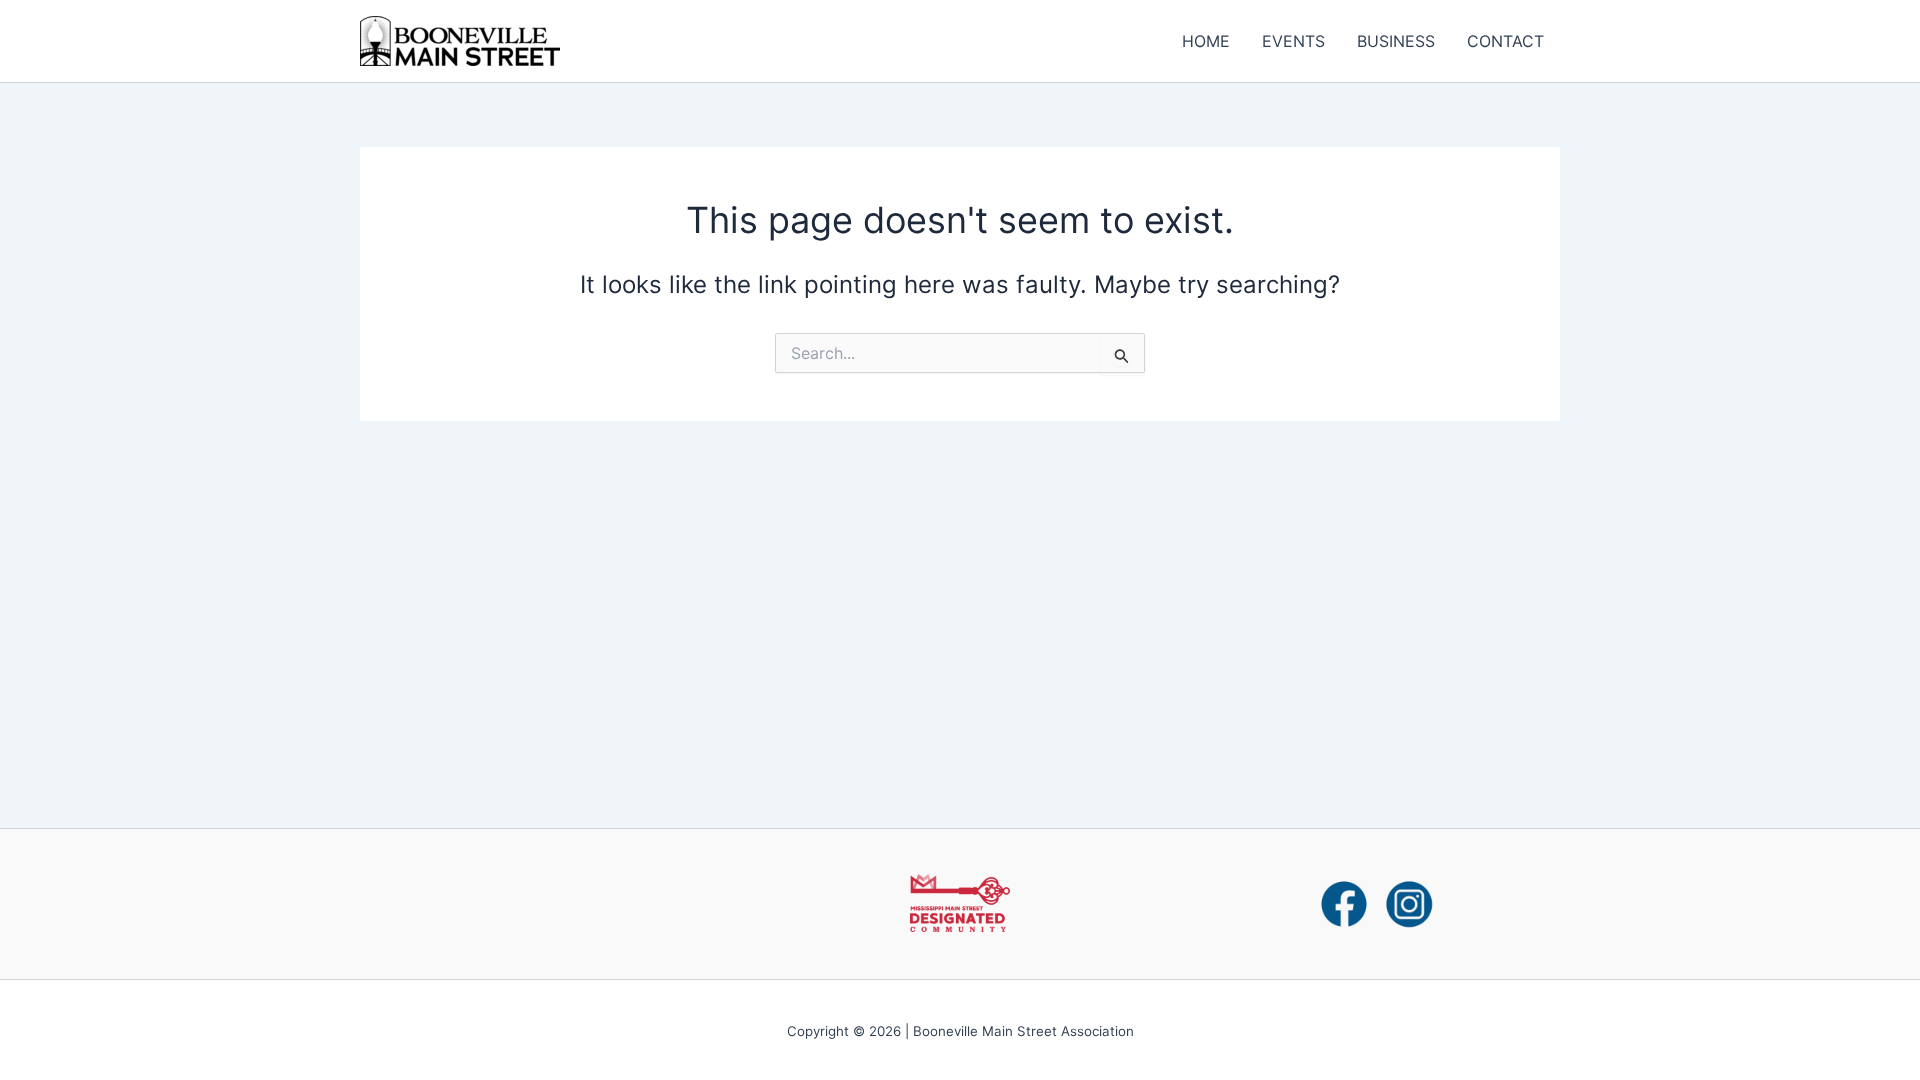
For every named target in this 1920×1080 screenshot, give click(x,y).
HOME (1206, 41)
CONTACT (1505, 41)
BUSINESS (1396, 41)
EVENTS (1293, 41)
